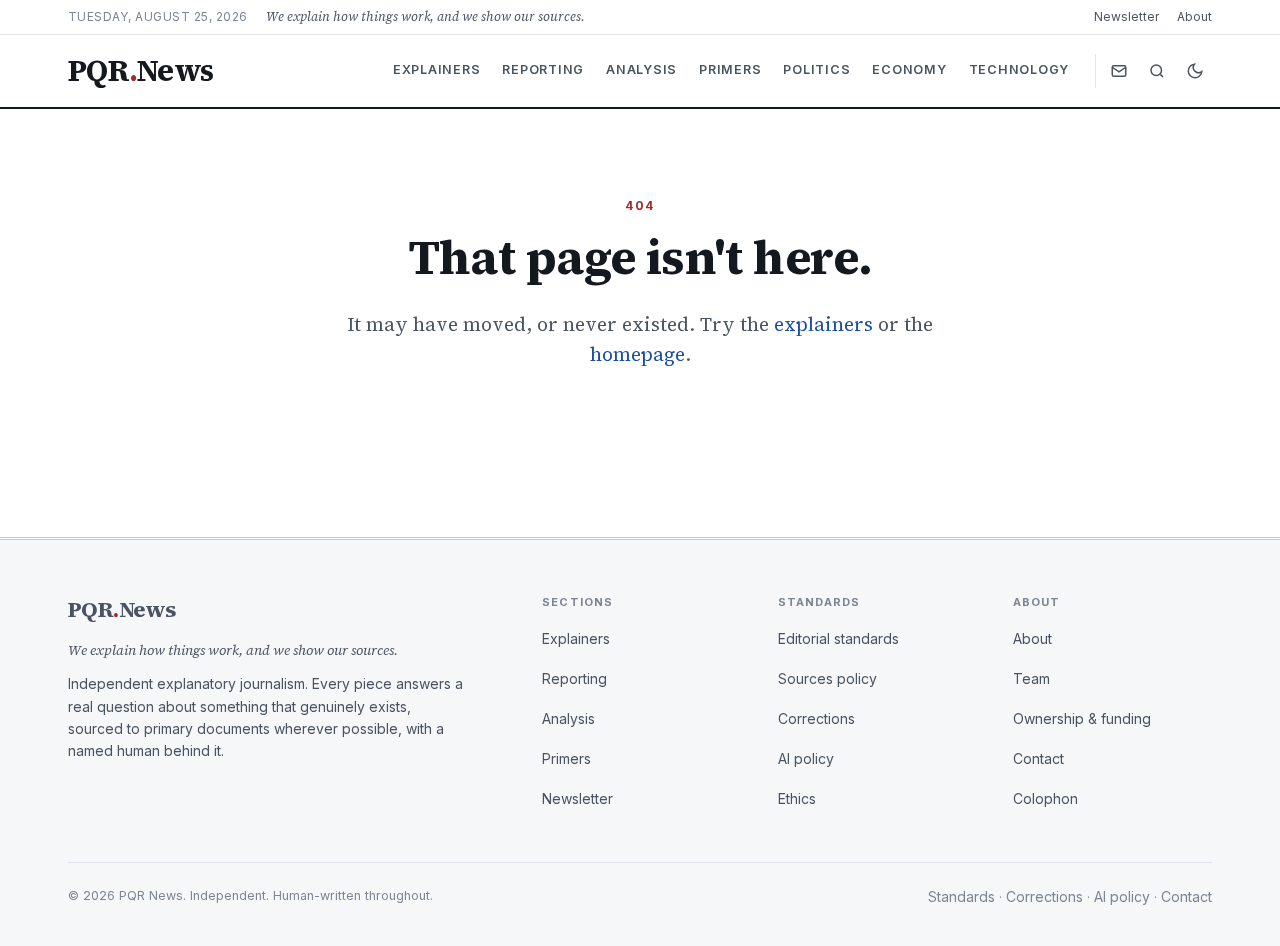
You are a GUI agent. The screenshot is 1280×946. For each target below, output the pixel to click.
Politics (816, 69)
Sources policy (827, 678)
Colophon (1045, 798)
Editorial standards (838, 638)
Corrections (816, 718)
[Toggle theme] (1195, 71)
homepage (637, 354)
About (1194, 16)
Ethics (797, 798)
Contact (1038, 758)
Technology (1019, 69)
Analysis (641, 69)
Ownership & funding (1082, 718)
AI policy (806, 758)
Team (1031, 678)
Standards (961, 896)
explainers (823, 324)
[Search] (1157, 71)
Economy (909, 69)
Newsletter (1126, 16)
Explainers (437, 69)
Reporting (543, 69)
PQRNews (140, 71)
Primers (730, 69)
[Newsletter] (1119, 71)
